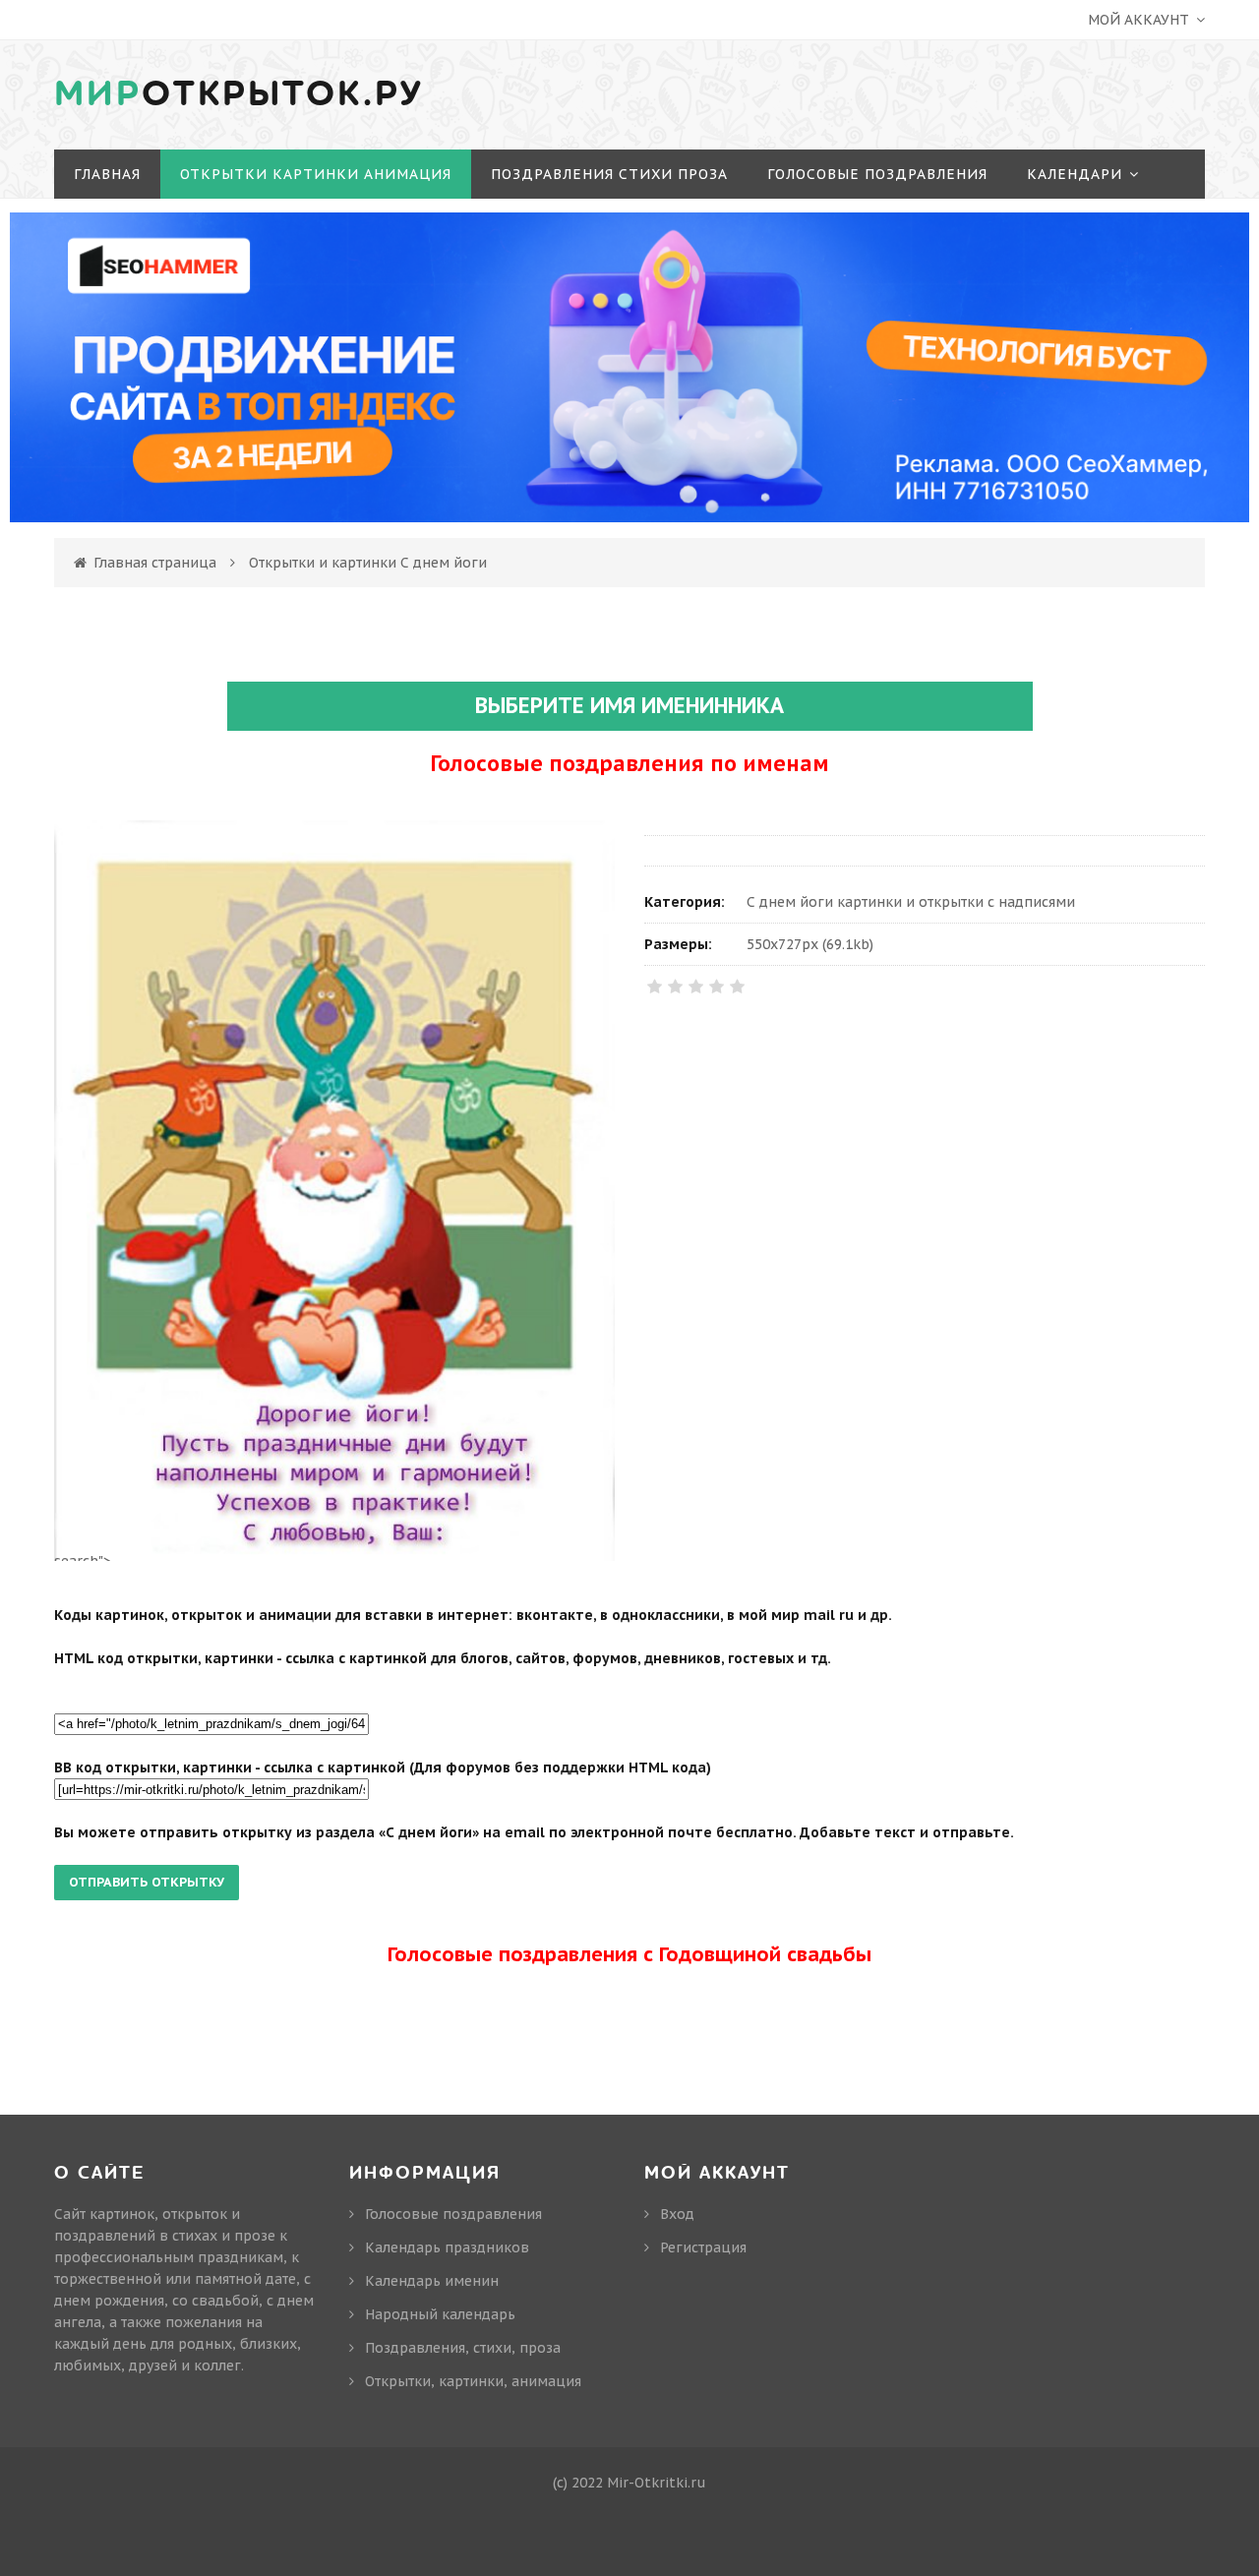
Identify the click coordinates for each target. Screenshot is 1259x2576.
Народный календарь (440, 2314)
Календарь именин (432, 2281)
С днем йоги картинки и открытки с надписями (911, 902)
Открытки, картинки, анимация (473, 2381)
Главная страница (155, 563)
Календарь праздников (447, 2247)
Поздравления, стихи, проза (463, 2348)
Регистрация (703, 2247)
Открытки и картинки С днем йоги (368, 563)
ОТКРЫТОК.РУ (239, 94)
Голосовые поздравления (453, 2214)
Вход (677, 2214)
